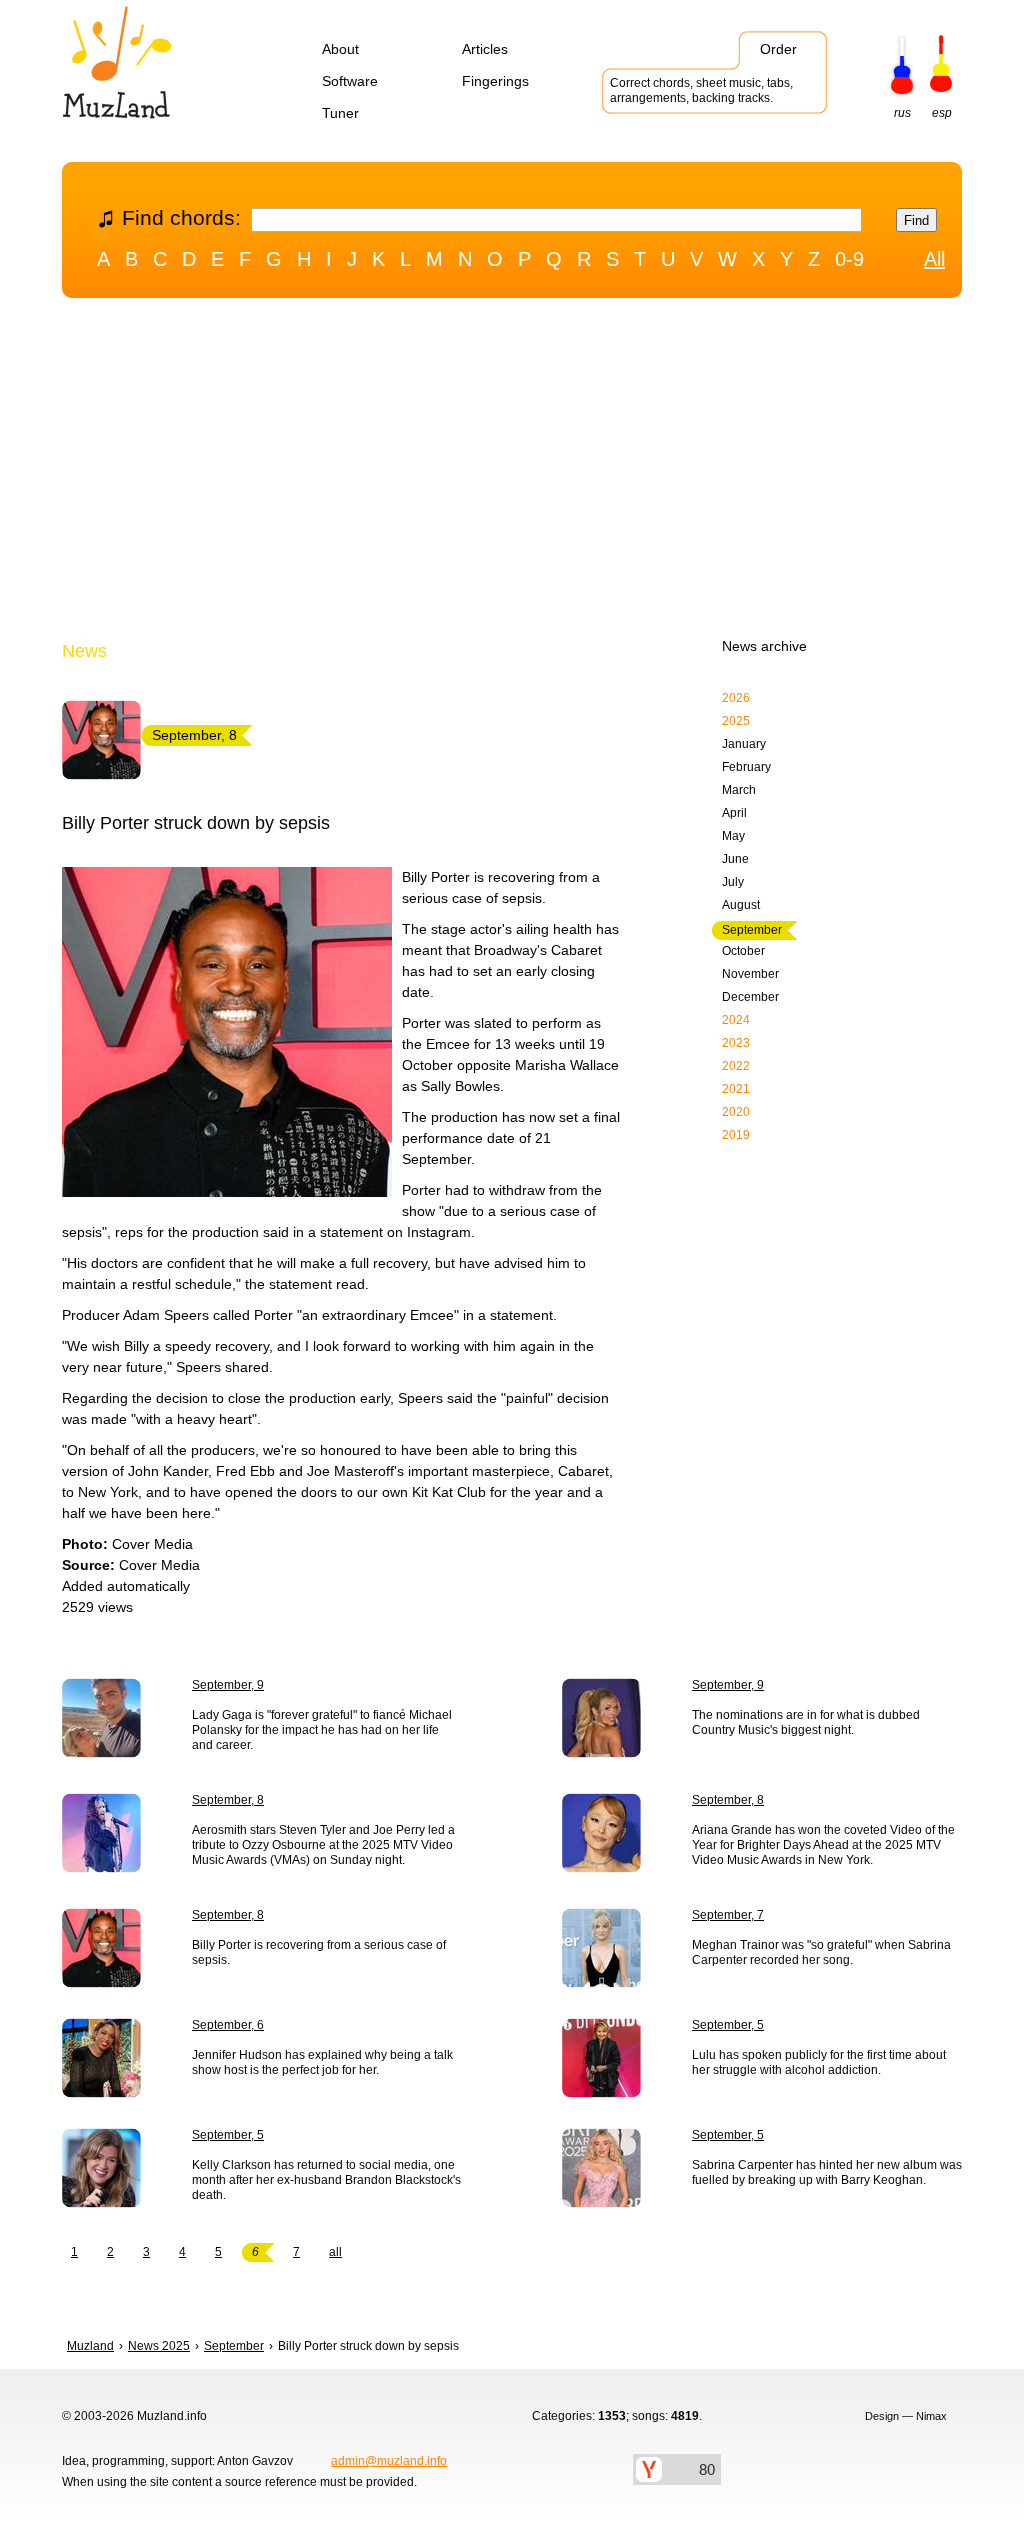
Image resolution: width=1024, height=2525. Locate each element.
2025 (736, 721)
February (746, 767)
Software (350, 81)
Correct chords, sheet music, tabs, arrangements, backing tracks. (701, 90)
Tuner (340, 113)
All (934, 259)
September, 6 (228, 2025)
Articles (485, 49)
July (733, 882)
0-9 (849, 259)
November (750, 974)
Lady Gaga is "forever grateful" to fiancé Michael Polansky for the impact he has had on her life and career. (322, 1730)
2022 (736, 1066)
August (741, 905)
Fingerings (495, 81)
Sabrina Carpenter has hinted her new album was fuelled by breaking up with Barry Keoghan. (827, 2172)
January (744, 744)
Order (778, 49)
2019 (736, 1135)
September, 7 (728, 1915)
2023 (736, 1043)
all (335, 2252)
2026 (736, 698)
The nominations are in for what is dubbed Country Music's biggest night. (806, 1722)
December (750, 997)
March (739, 790)
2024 (736, 1020)
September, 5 (728, 2025)
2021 (736, 1089)
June (735, 859)
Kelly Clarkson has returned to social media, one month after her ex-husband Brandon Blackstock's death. (326, 2180)
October (743, 951)
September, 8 (228, 1800)
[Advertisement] (512, 473)
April (734, 813)
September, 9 (228, 1685)
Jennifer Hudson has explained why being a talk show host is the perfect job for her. (322, 2062)
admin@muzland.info (389, 2461)
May (733, 836)
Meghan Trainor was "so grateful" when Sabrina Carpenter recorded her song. (821, 1952)
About (340, 49)
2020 (736, 1112)
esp (942, 113)
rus (902, 113)
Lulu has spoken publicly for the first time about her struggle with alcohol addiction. (819, 2062)
